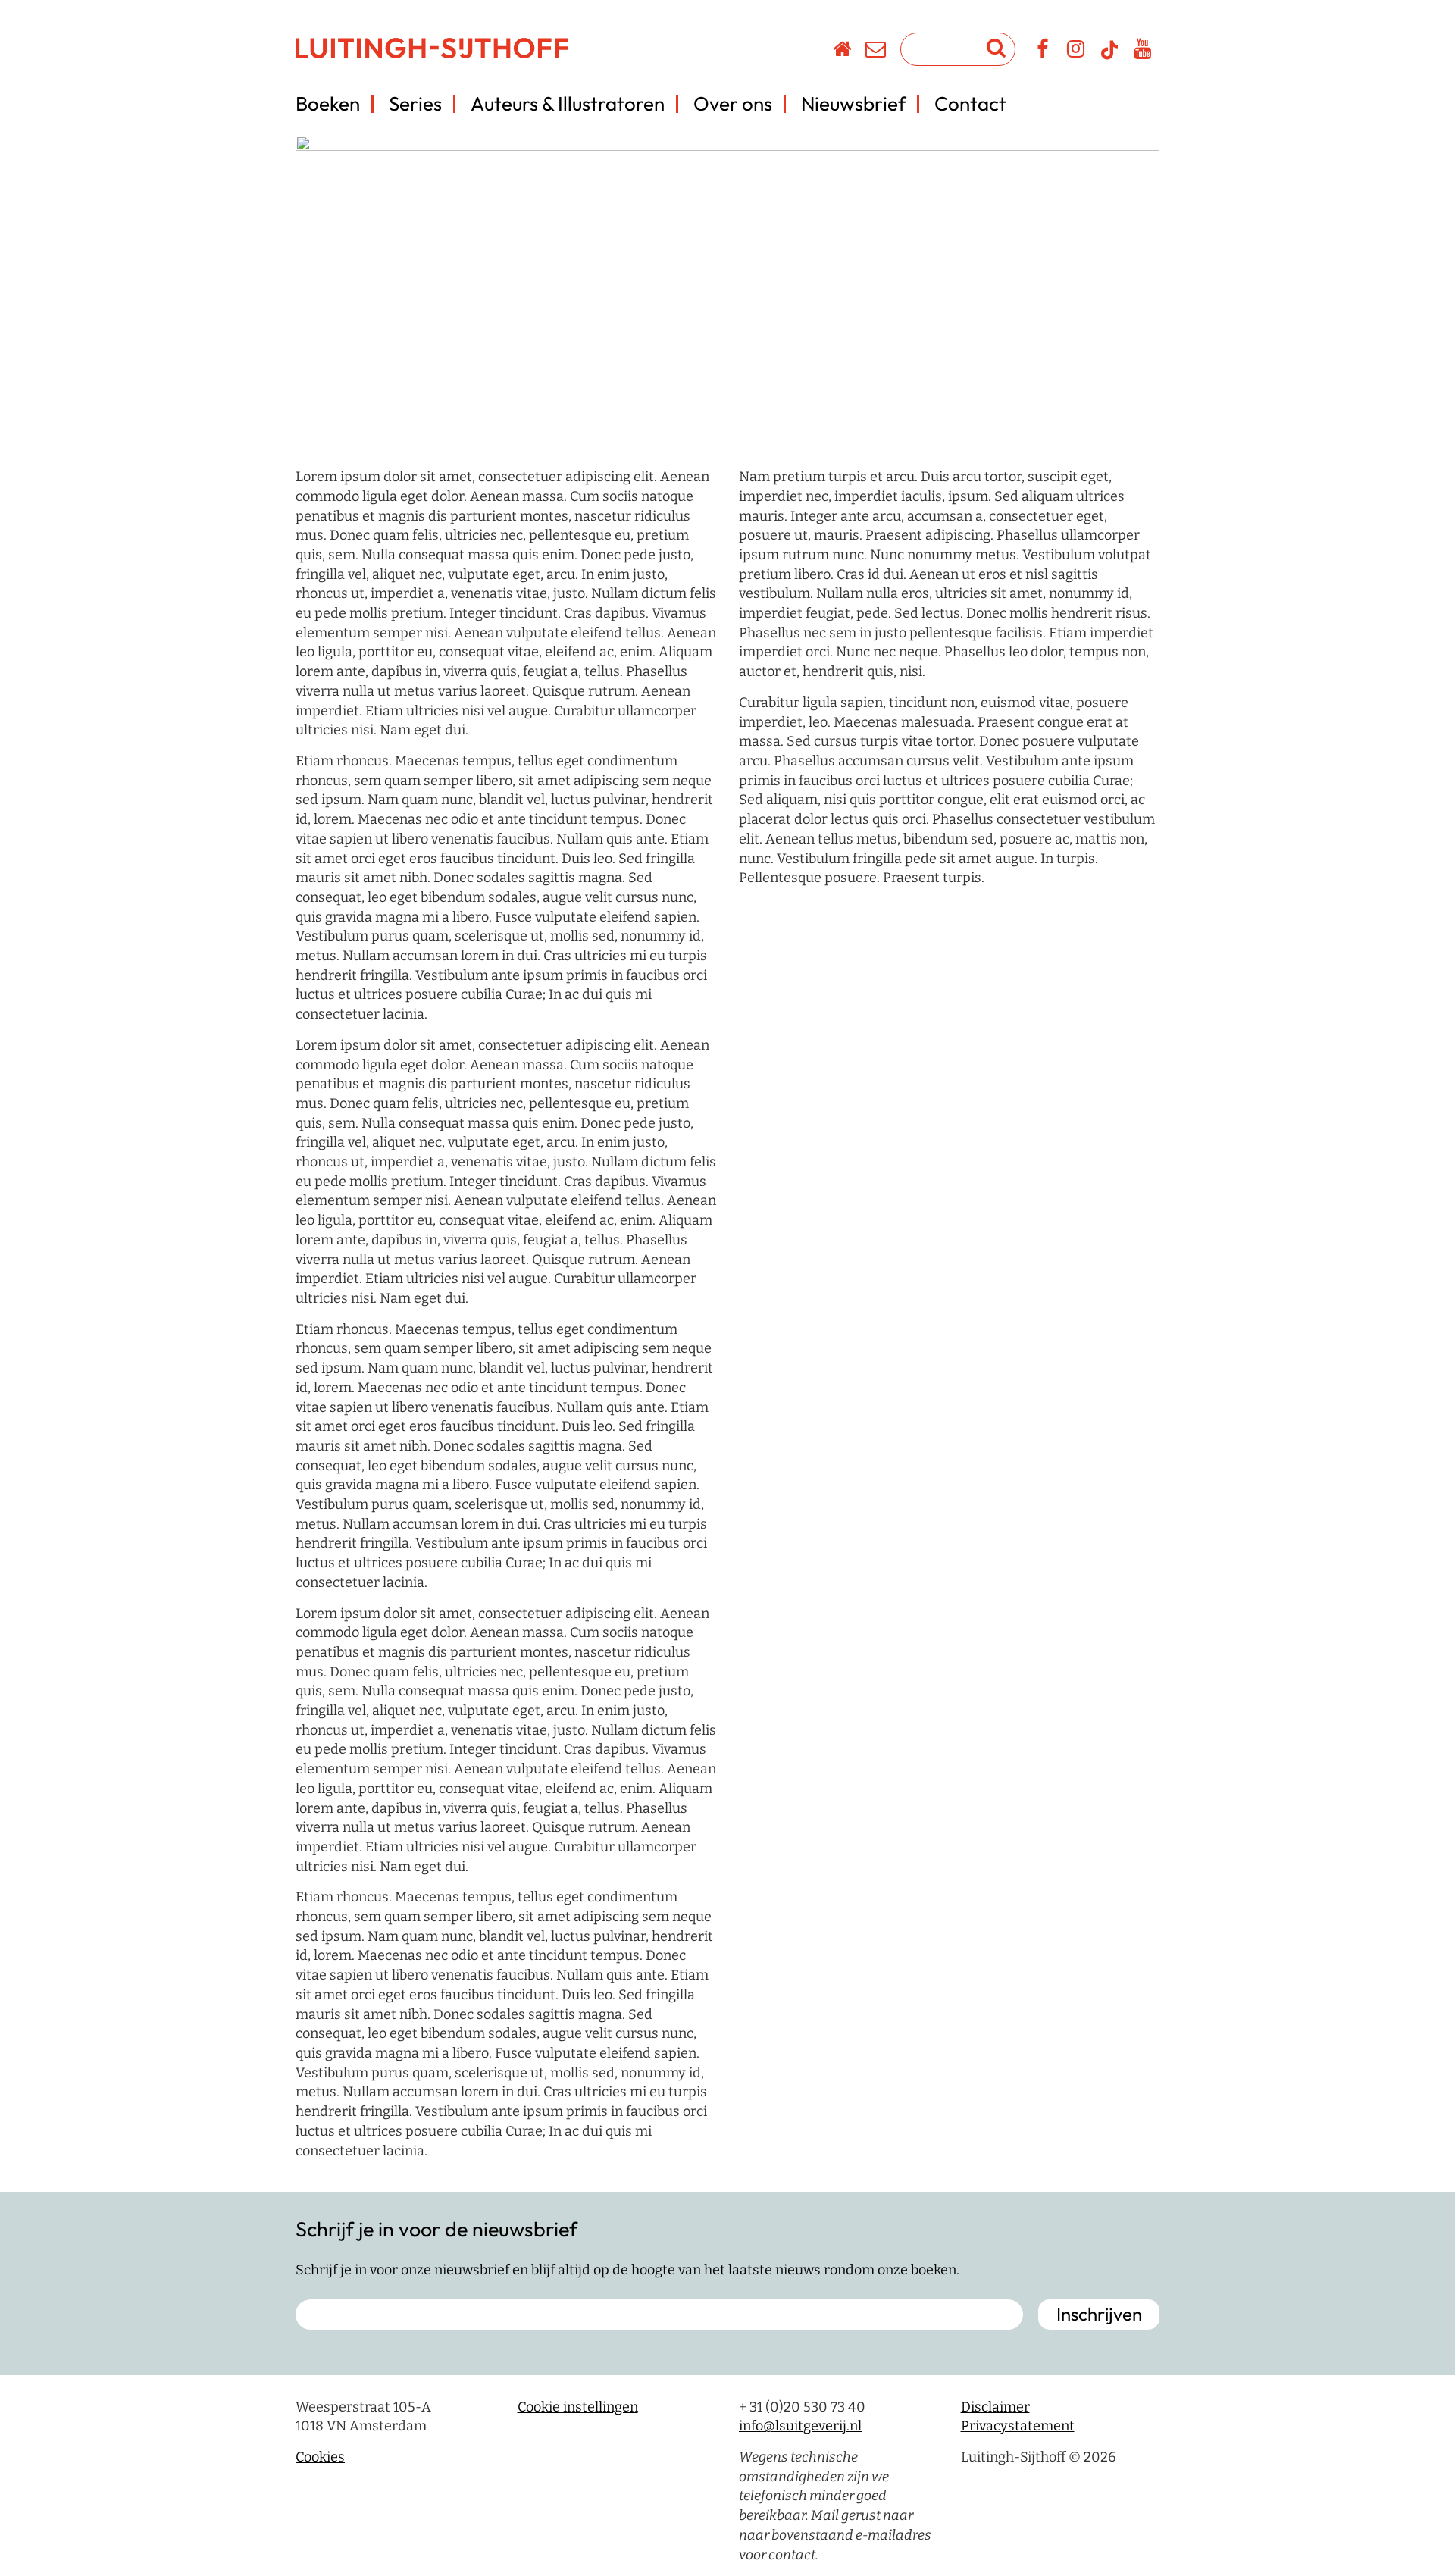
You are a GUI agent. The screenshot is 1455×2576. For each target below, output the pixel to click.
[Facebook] (1043, 52)
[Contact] (876, 52)
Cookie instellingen (578, 2407)
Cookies (320, 2457)
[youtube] (1143, 52)
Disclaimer (995, 2407)
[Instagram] (1076, 52)
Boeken (328, 103)
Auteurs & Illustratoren (568, 103)
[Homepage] (843, 52)
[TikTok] (1109, 57)
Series (415, 103)
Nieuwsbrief (853, 103)
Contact (970, 103)
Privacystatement (1018, 2426)
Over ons (733, 103)
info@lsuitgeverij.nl (800, 2426)
